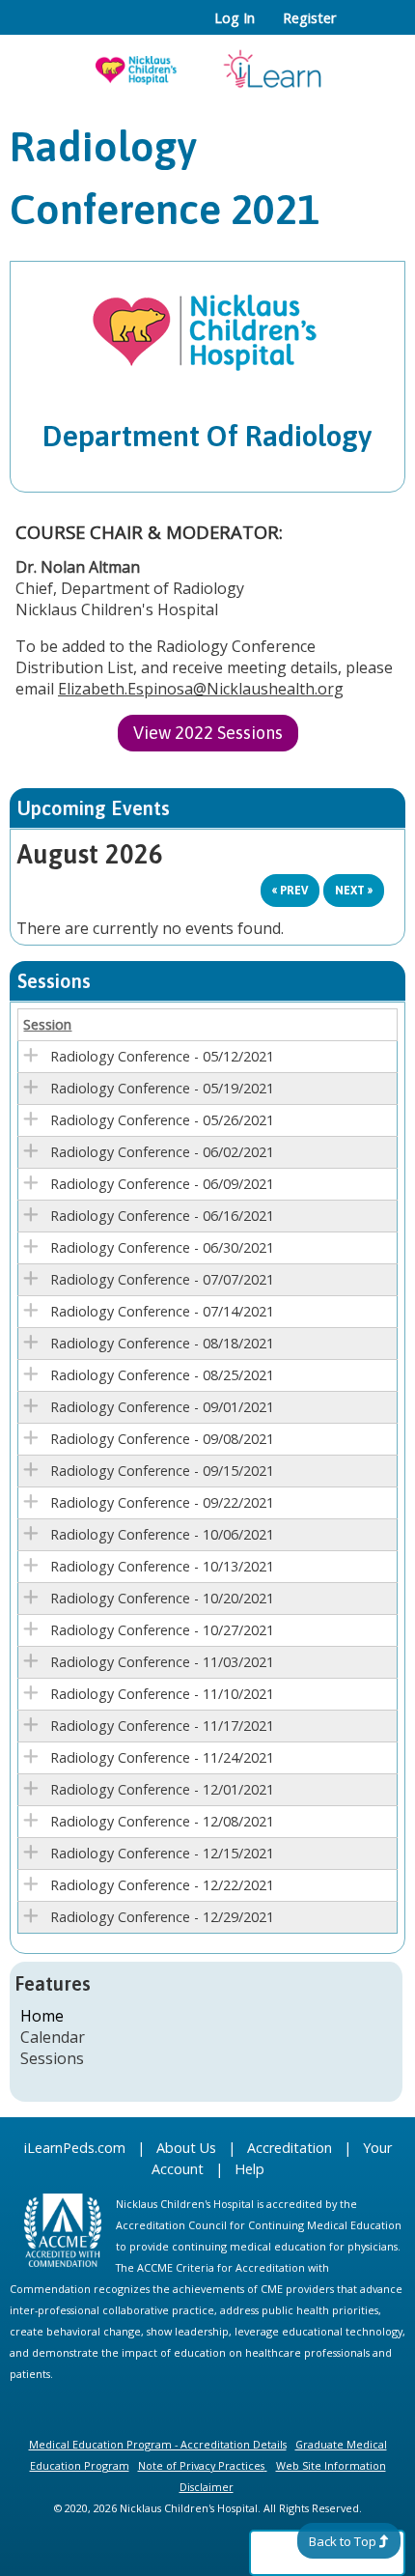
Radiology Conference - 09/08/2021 (162, 1439)
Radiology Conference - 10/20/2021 (162, 1598)
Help (249, 2169)
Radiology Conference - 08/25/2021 (162, 1375)
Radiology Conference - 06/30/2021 (162, 1247)
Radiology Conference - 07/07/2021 (162, 1279)
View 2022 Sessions (208, 733)
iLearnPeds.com (75, 2148)
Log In (235, 18)
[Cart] (359, 28)
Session (47, 1024)
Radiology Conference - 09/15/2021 (162, 1471)
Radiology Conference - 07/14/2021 (162, 1311)
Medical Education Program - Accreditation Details (158, 2444)
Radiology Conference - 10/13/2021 (162, 1566)
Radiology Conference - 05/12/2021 (162, 1056)
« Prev (290, 891)
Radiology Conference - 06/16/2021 (162, 1216)
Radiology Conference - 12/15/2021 (162, 1853)
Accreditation (290, 2148)
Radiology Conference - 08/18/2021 (162, 1343)
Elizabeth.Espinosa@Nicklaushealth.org (201, 689)
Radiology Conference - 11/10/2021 (162, 1694)
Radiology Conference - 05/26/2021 (162, 1120)
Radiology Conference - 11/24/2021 (162, 1757)
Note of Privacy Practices (201, 2465)
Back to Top (343, 2541)
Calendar (53, 2037)
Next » (354, 891)
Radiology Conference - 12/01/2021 (162, 1789)
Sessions (52, 2058)
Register (309, 18)
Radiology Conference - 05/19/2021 (162, 1088)
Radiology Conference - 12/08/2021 (162, 1821)
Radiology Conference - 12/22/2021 (162, 1885)
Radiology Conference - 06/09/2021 (162, 1184)
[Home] (207, 63)
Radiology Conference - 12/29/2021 (162, 1917)
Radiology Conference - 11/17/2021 (162, 1726)
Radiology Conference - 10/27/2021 (162, 1630)
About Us (186, 2148)
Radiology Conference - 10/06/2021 (162, 1534)
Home (42, 2016)
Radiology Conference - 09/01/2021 (162, 1407)
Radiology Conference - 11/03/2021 (162, 1662)
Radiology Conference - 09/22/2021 (162, 1502)
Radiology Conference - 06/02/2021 (162, 1152)
